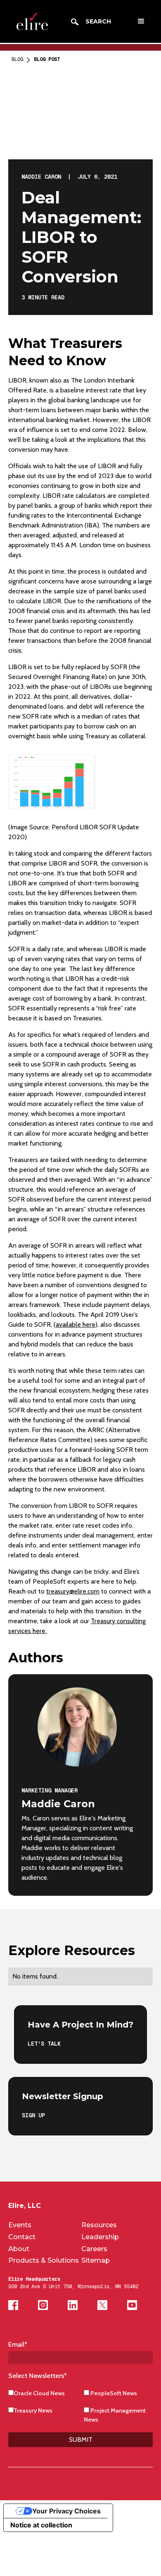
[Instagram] (43, 2305)
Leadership (100, 2237)
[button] (141, 21)
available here (76, 1324)
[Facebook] (13, 2305)
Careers (94, 2249)
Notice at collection (41, 2525)
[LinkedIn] (73, 2305)
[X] (102, 2305)
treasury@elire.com (73, 1591)
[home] (30, 22)
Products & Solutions (44, 2260)
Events (20, 2225)
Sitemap (96, 2260)
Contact (22, 2237)
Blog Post (47, 59)
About (19, 2249)
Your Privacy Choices (66, 2511)
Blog (17, 59)
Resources (99, 2225)
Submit (81, 2439)
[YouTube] (132, 2305)
